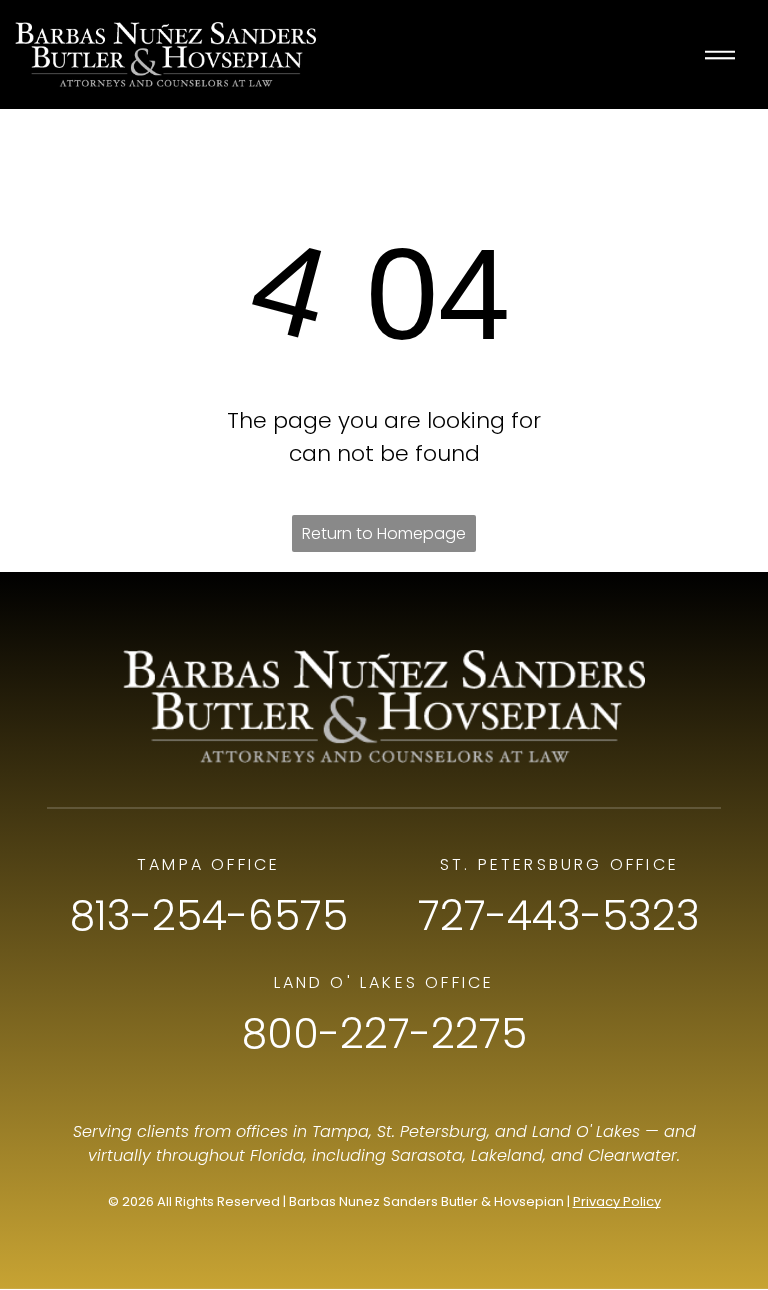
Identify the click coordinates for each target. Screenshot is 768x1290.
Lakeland (507, 1155)
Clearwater (632, 1155)
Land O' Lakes (586, 1131)
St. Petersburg (432, 1131)
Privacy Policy (617, 1201)
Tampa (340, 1131)
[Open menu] (720, 55)
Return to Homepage (384, 533)
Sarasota (427, 1155)
